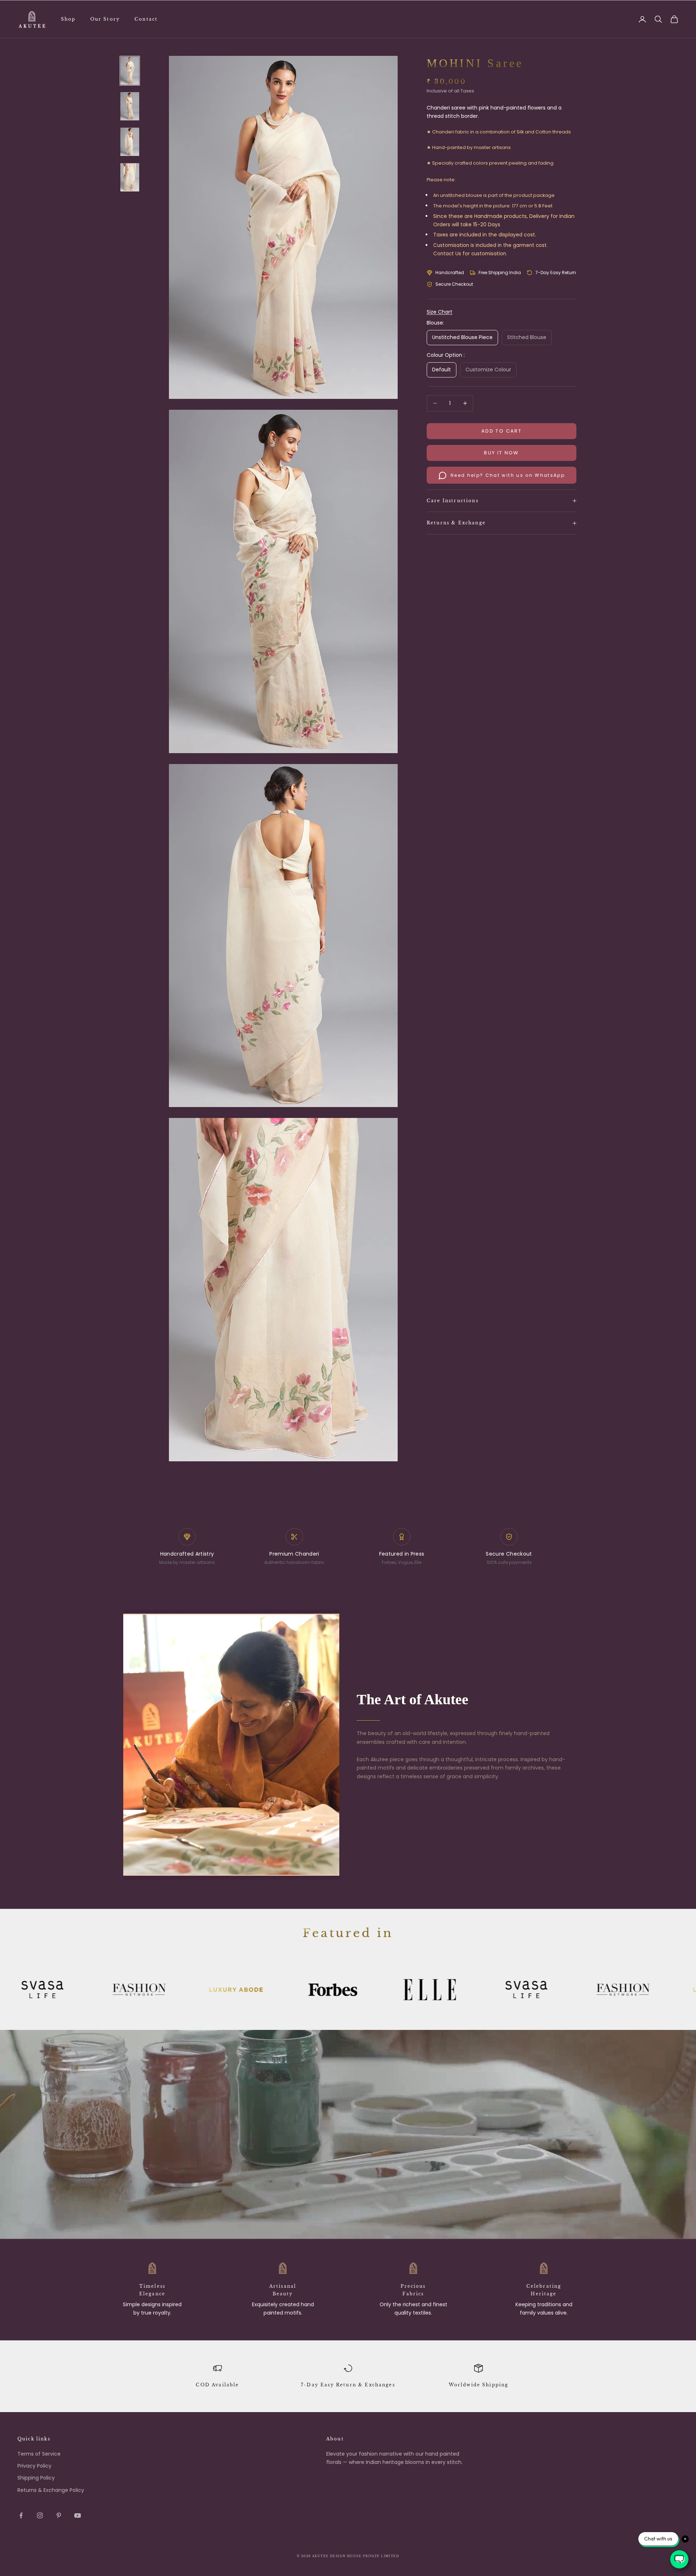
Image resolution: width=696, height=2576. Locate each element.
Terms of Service (39, 2454)
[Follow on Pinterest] (59, 2515)
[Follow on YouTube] (78, 2515)
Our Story (105, 19)
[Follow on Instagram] (40, 2515)
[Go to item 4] (130, 177)
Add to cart (502, 431)
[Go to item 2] (130, 106)
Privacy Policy (34, 2466)
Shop (68, 19)
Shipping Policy (36, 2478)
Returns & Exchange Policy (51, 2490)
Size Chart (440, 312)
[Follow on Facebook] (21, 2515)
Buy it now (501, 453)
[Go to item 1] (130, 71)
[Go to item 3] (130, 142)
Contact (146, 19)
